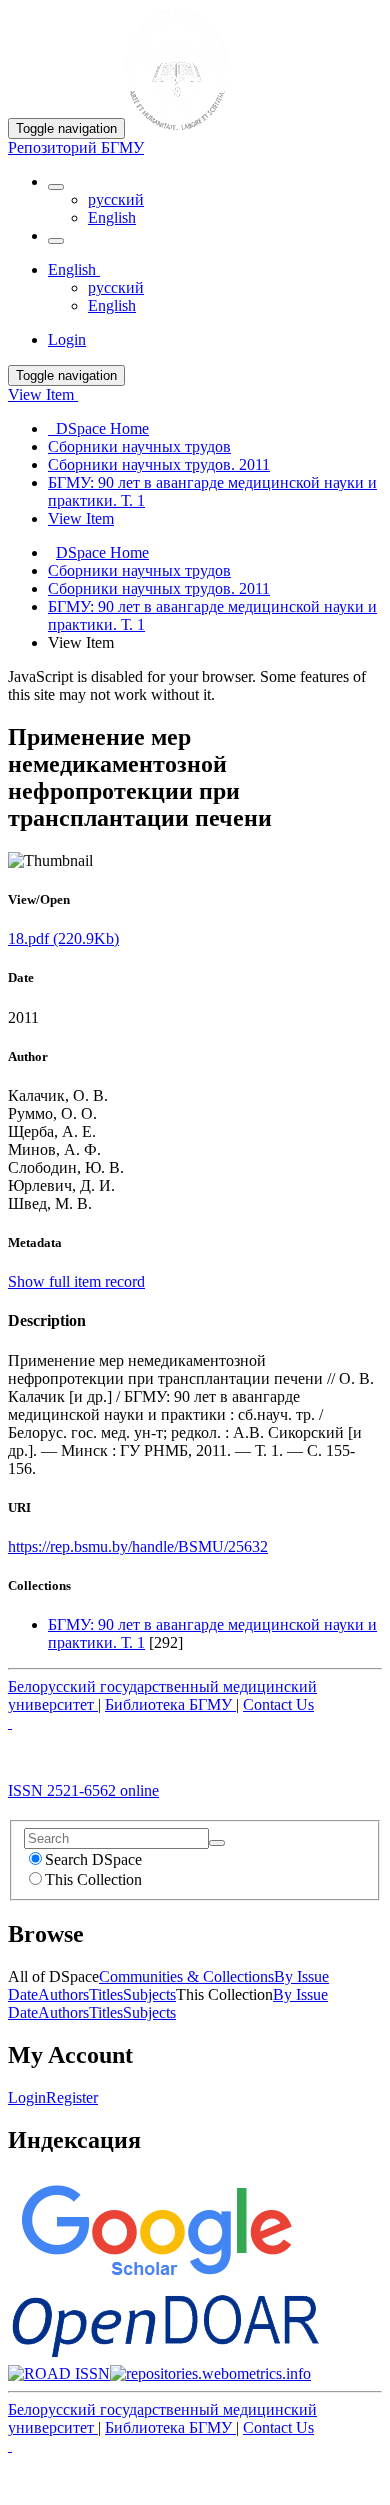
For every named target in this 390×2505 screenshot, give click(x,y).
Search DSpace (93, 1859)
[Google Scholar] (155, 2280)
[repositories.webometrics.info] (210, 2373)
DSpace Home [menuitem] (98, 428)
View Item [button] (43, 394)
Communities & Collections (186, 1976)
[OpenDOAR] (165, 2355)
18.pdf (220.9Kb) (63, 938)
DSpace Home (102, 552)
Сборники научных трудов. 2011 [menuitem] (159, 464)
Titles (106, 1994)
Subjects (149, 1994)
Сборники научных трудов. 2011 (159, 588)
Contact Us (278, 1704)
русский (116, 199)
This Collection (93, 1879)
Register (72, 2097)
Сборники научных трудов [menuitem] (139, 446)
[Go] (217, 1843)
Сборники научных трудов (139, 570)
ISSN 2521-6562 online (83, 1790)
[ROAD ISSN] (59, 2373)
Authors (63, 1994)
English (112, 217)
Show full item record (76, 1281)
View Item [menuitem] (81, 518)
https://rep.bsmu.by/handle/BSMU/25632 (138, 1546)
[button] (56, 187)
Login (27, 2097)
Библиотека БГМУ (170, 1704)
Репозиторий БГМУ (76, 147)
